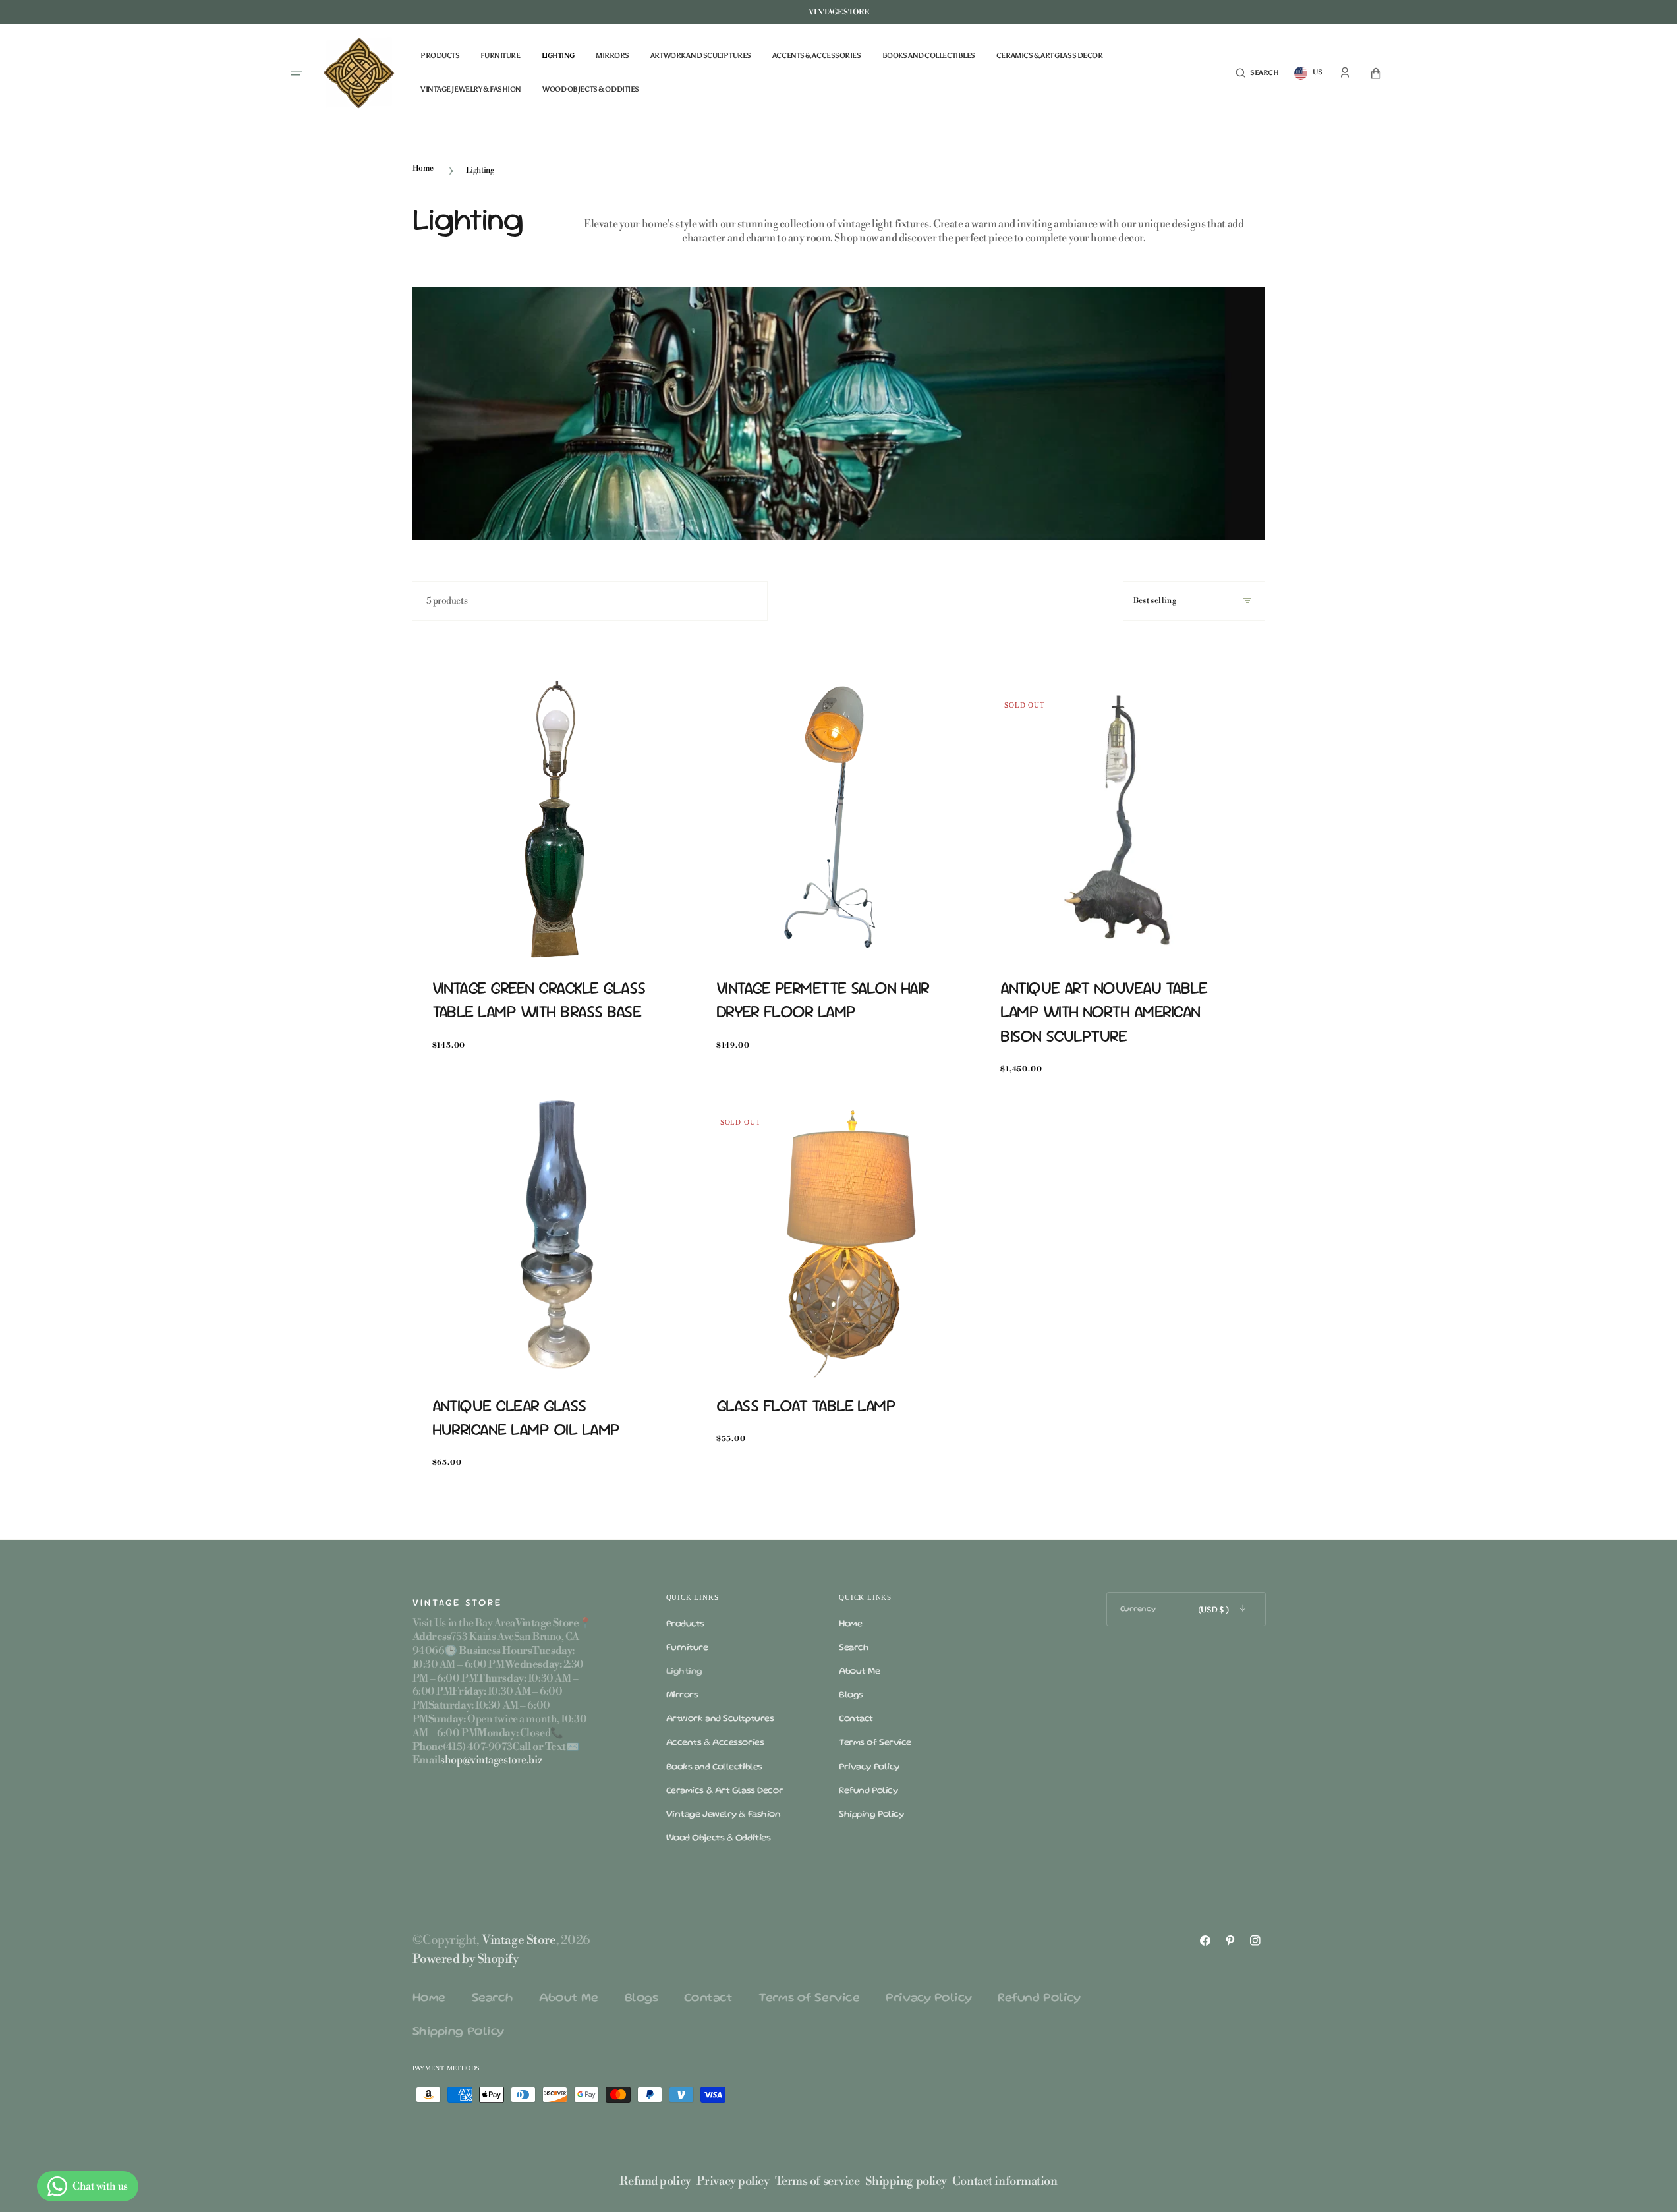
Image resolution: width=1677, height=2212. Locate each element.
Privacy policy (733, 2181)
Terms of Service (875, 1743)
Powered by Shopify (466, 1959)
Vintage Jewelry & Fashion (724, 1815)
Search (854, 1648)
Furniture (687, 1648)
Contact (856, 1719)
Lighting (684, 1672)
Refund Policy (868, 1791)
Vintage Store (519, 1940)
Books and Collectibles (714, 1767)
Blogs (851, 1695)
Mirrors (682, 1695)
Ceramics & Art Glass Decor (725, 1791)
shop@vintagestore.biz (491, 1760)
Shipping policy (906, 2181)
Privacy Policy (869, 1767)
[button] (1257, 73)
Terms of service (817, 2181)
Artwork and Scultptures (720, 1719)
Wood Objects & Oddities (719, 1838)
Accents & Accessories (715, 1743)
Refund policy (655, 2181)
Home (423, 168)
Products (685, 1624)
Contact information (1005, 2181)
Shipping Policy (871, 1815)
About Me (859, 1672)
